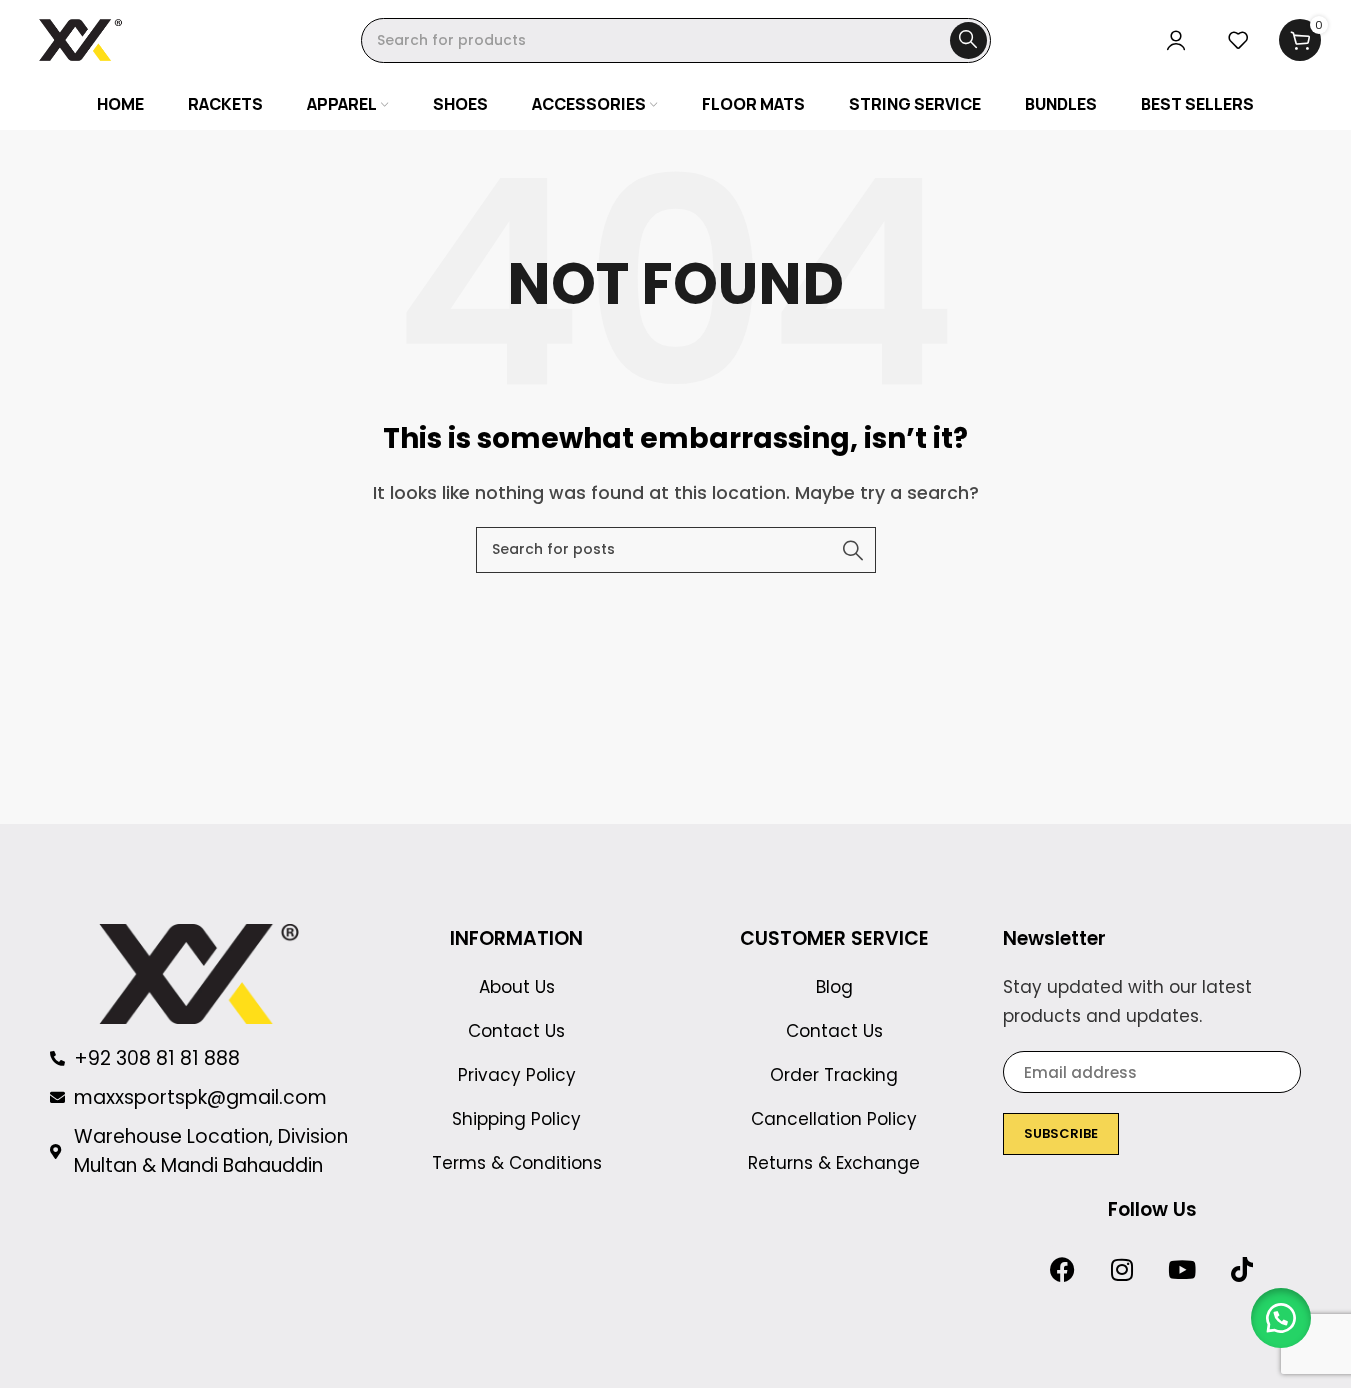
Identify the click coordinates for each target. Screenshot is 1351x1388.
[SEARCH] (968, 40)
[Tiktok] (1242, 1269)
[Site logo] (80, 38)
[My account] (1176, 40)
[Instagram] (1122, 1269)
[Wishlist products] (1238, 40)
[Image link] (199, 972)
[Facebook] (1062, 1269)
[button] (1281, 1318)
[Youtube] (1182, 1269)
